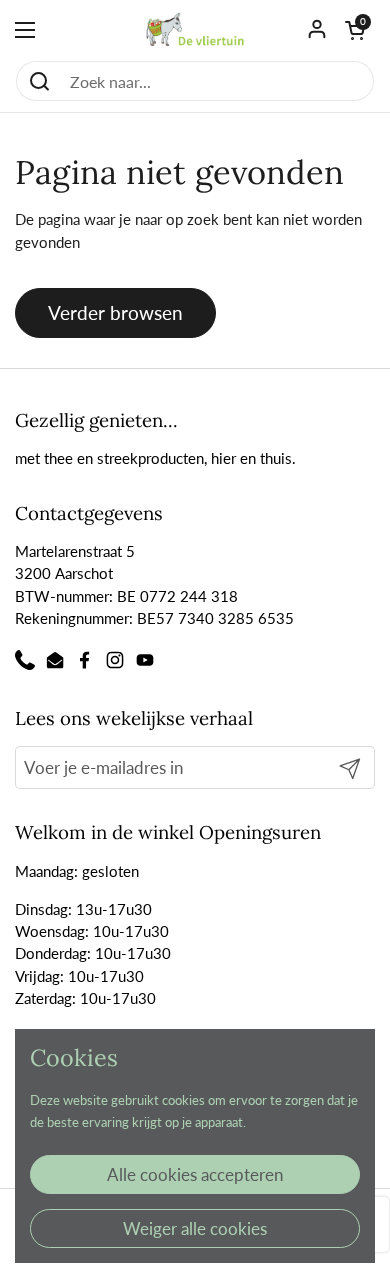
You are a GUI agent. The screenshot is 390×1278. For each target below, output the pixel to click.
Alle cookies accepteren (195, 1174)
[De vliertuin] (195, 30)
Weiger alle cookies (195, 1228)
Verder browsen (115, 312)
